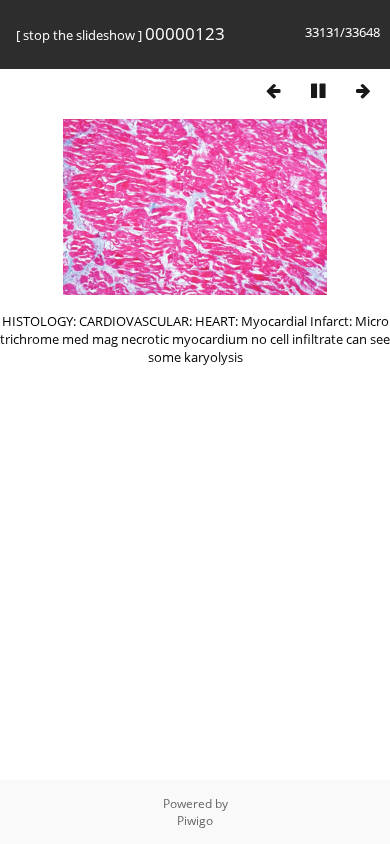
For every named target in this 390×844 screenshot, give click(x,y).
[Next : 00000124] (363, 90)
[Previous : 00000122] (273, 90)
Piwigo (195, 820)
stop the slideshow (79, 35)
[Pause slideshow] (318, 90)
